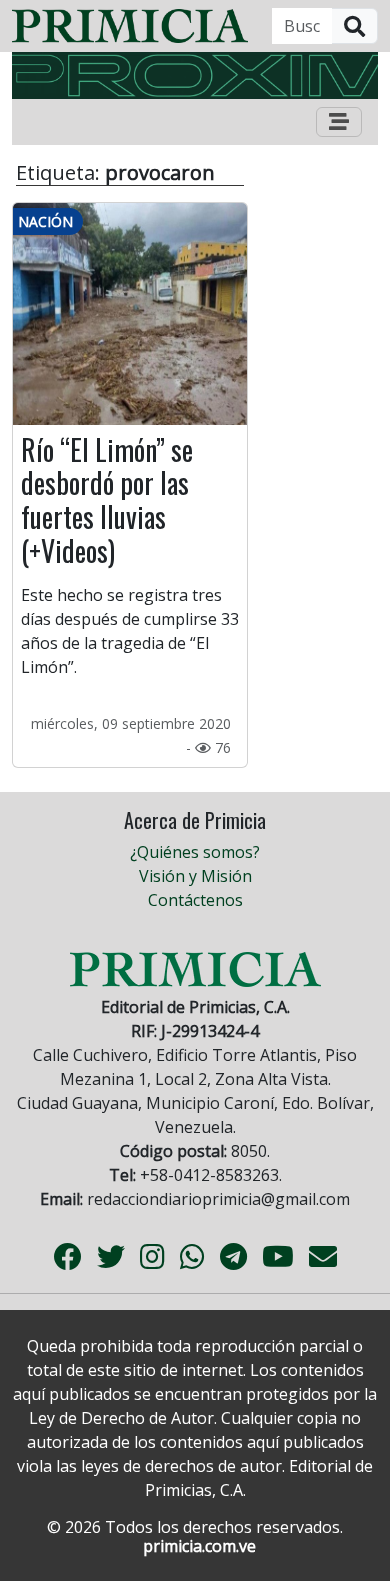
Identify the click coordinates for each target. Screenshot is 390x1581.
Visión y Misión (195, 876)
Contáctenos (195, 900)
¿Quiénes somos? (195, 852)
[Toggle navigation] (339, 122)
